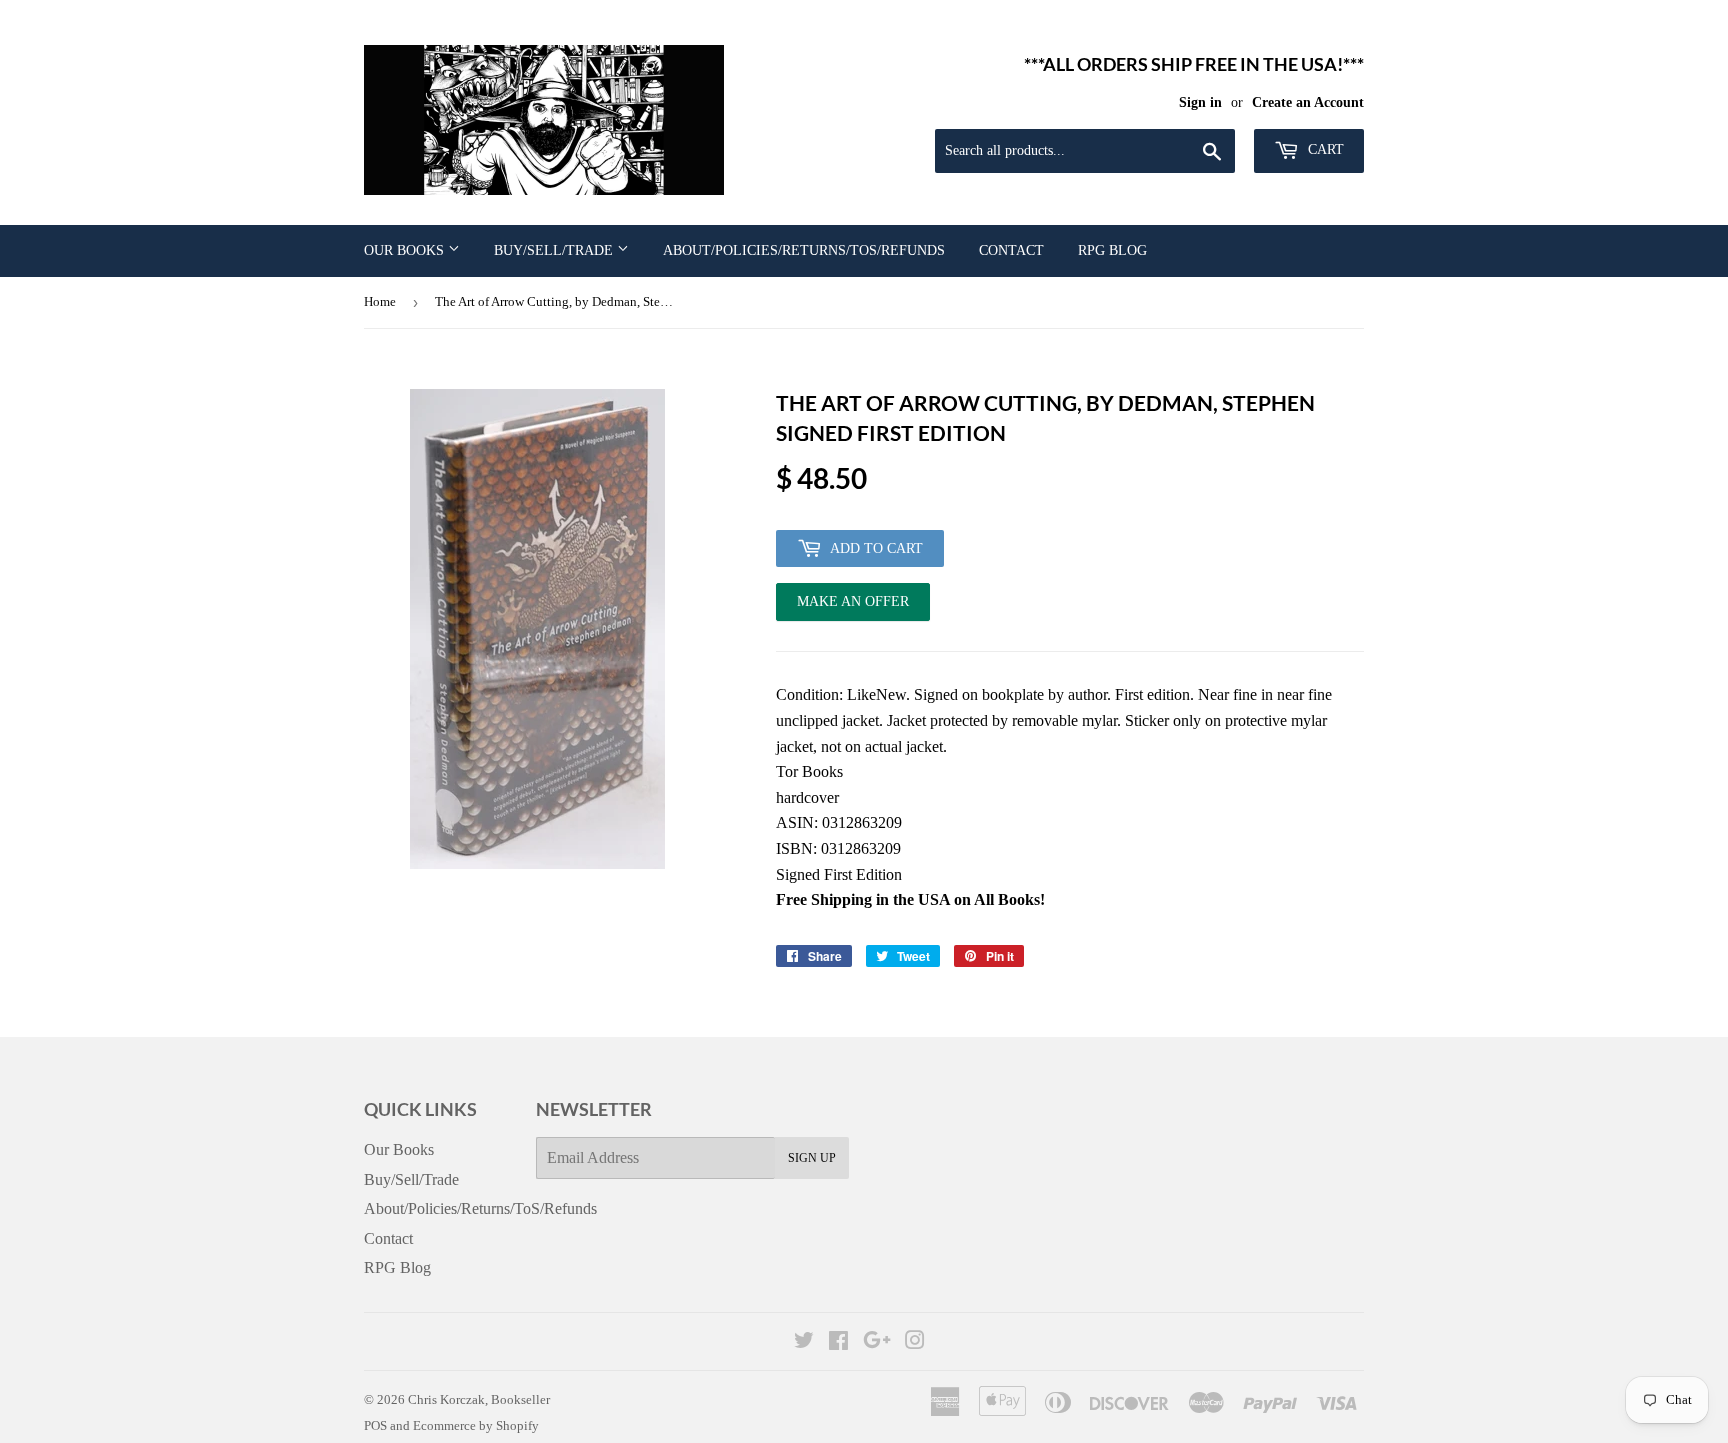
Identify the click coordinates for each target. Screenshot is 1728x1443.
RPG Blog (1112, 250)
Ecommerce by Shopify (476, 1425)
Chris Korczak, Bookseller (479, 1399)
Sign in (1200, 102)
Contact (1011, 250)
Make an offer (853, 607)
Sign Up (812, 1158)
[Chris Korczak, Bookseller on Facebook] (838, 1342)
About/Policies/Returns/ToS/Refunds (804, 250)
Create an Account (1308, 102)
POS (375, 1425)
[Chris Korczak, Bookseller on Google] (877, 1342)
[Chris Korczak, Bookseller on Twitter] (804, 1342)
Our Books (406, 250)
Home (380, 301)
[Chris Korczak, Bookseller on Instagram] (915, 1342)
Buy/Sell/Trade (555, 250)
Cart (1324, 149)
